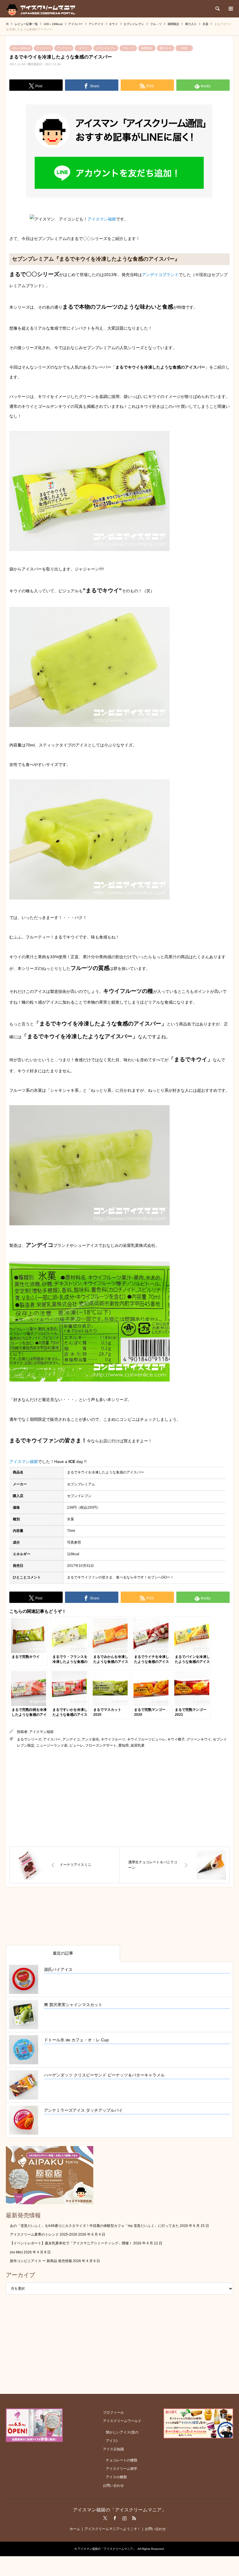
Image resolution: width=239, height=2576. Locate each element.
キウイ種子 (176, 1739)
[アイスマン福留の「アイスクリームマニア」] (42, 9)
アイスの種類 (116, 2477)
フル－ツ (128, 48)
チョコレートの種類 (122, 2460)
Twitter (105, 2518)
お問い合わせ (113, 2486)
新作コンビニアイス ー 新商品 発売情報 (41, 2261)
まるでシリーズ (29, 1739)
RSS (134, 2518)
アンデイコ (64, 48)
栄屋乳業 (138, 1745)
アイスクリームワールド (122, 2421)
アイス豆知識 (113, 2449)
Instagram (124, 2518)
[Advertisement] (119, 1798)
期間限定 (147, 48)
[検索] (217, 9)
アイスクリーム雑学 (122, 2469)
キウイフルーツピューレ (146, 1739)
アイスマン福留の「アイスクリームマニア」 (119, 2510)
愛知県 (124, 1745)
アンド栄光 (90, 1739)
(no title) (16, 2252)
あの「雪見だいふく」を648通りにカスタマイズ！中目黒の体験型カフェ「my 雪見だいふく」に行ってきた (94, 2226)
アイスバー (43, 48)
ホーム (75, 2529)
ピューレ (76, 1745)
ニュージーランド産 (52, 1745)
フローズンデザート (101, 1745)
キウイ (83, 48)
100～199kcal (21, 48)
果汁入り (166, 48)
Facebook (115, 2518)
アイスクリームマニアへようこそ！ (113, 2529)
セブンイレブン (106, 48)
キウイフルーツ (113, 1739)
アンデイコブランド (160, 275)
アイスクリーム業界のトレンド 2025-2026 (44, 2234)
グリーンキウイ (199, 1739)
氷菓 (184, 48)
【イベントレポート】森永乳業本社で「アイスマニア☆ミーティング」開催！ (71, 2243)
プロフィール (113, 2413)
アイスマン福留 (102, 219)
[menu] (230, 9)
